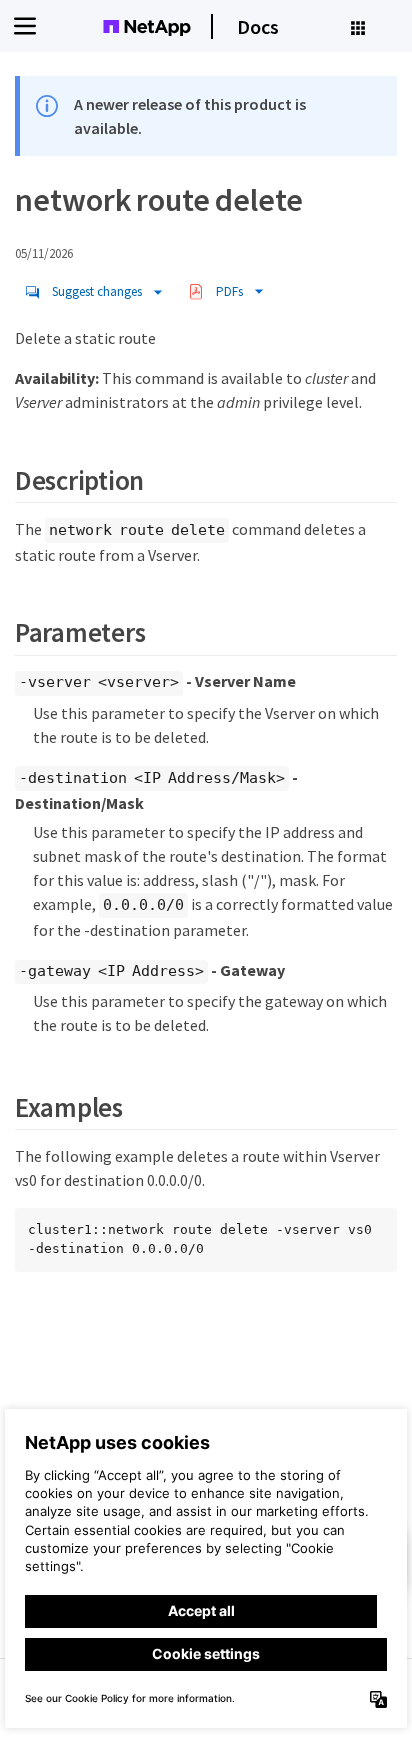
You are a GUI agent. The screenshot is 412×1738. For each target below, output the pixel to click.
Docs (258, 26)
